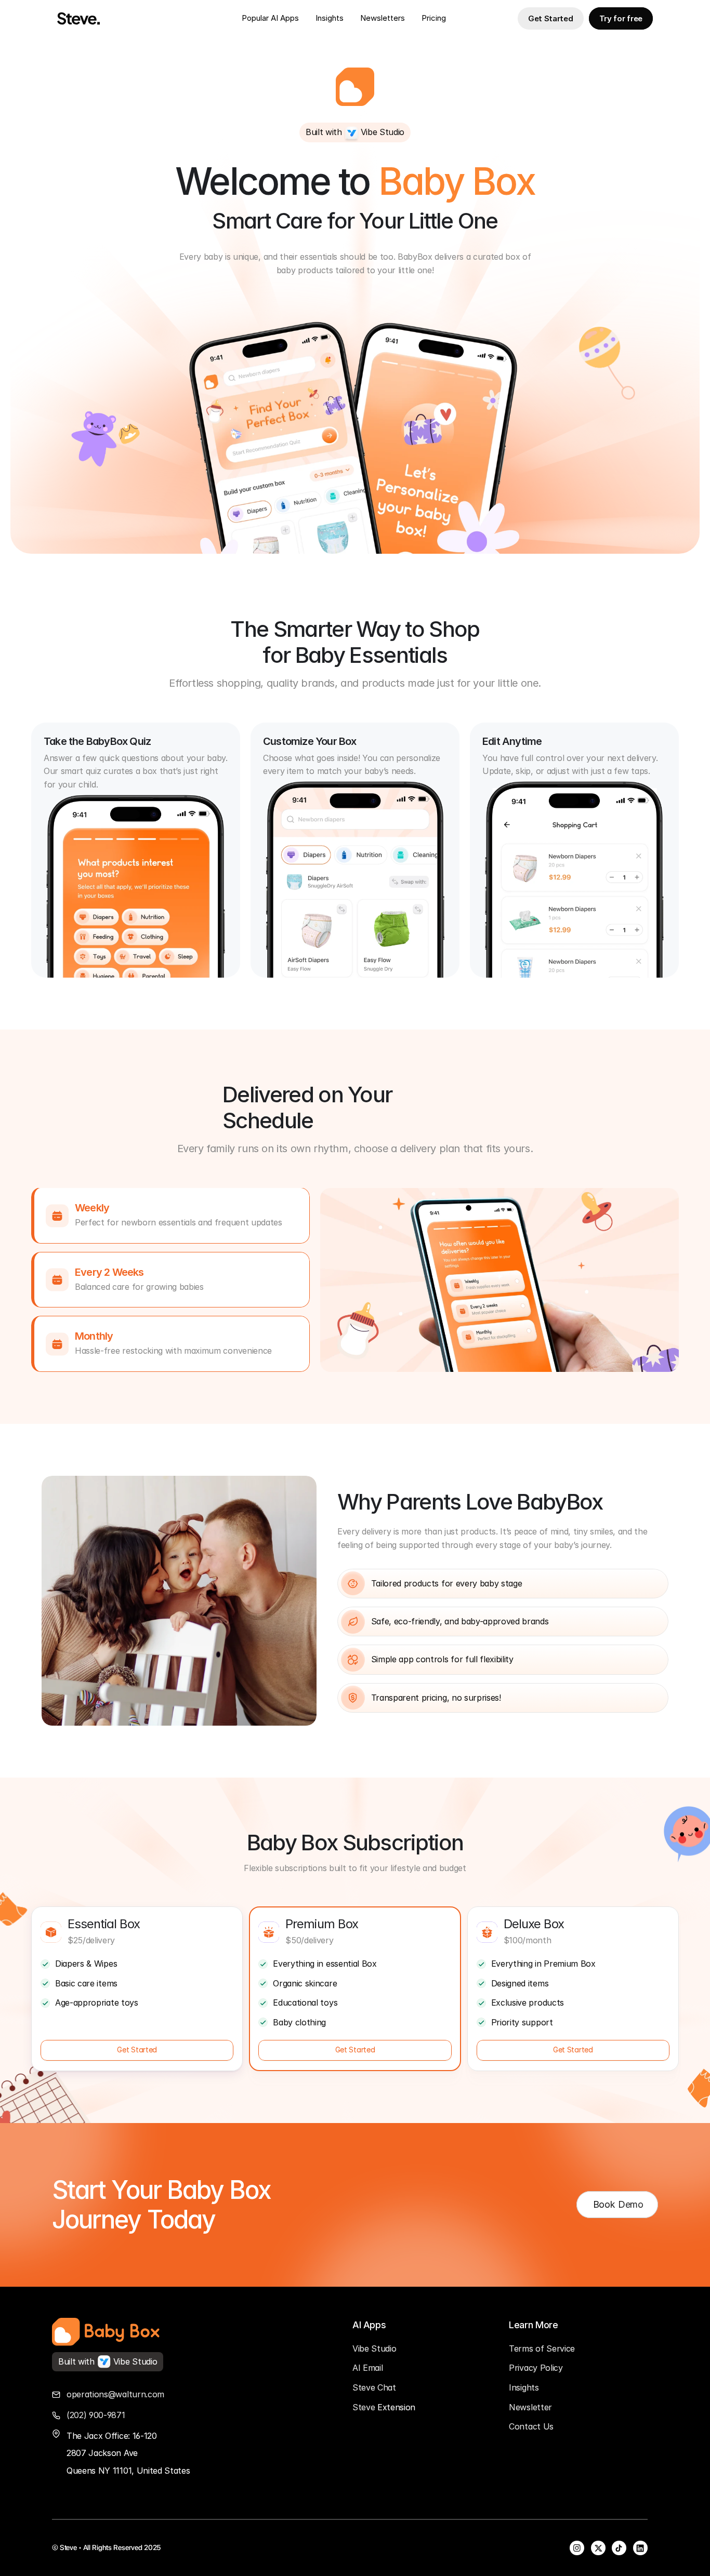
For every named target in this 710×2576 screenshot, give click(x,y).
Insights (330, 18)
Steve (365, 2407)
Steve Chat (374, 2387)
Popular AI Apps (270, 18)
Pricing (434, 18)
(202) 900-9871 (96, 2415)
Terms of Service (542, 2348)
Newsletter (380, 18)
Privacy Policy (536, 2368)
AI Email (367, 2368)
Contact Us (531, 2426)
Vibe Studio (374, 2348)
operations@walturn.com (115, 2394)
